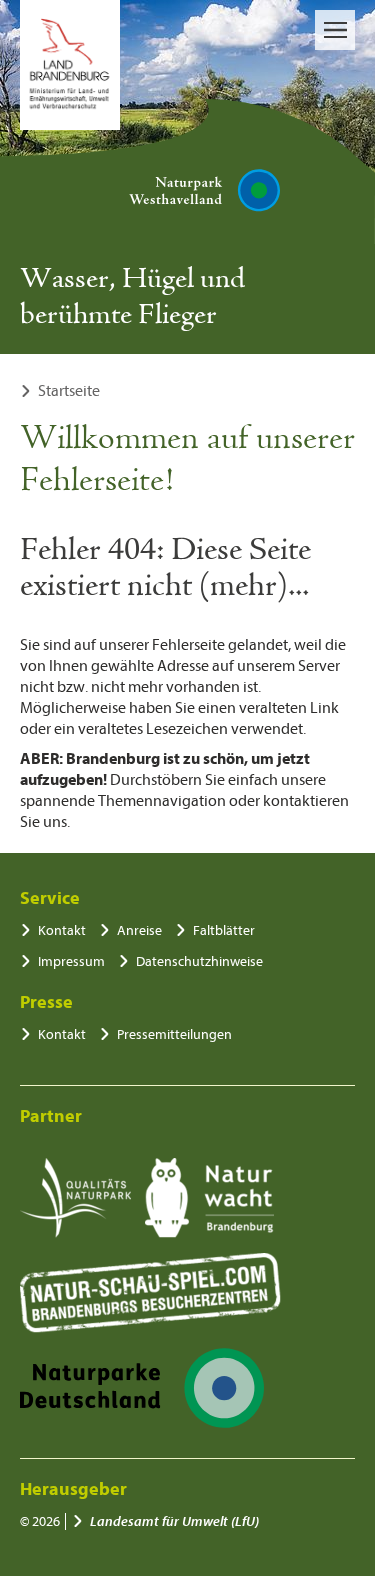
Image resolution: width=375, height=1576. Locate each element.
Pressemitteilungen (174, 1034)
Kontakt (62, 930)
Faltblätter (224, 930)
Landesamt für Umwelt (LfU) (174, 1521)
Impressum (71, 961)
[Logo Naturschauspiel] (150, 1293)
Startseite (69, 391)
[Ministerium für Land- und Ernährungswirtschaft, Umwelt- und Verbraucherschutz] (70, 65)
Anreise (139, 930)
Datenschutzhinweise (199, 961)
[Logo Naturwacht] (209, 1198)
